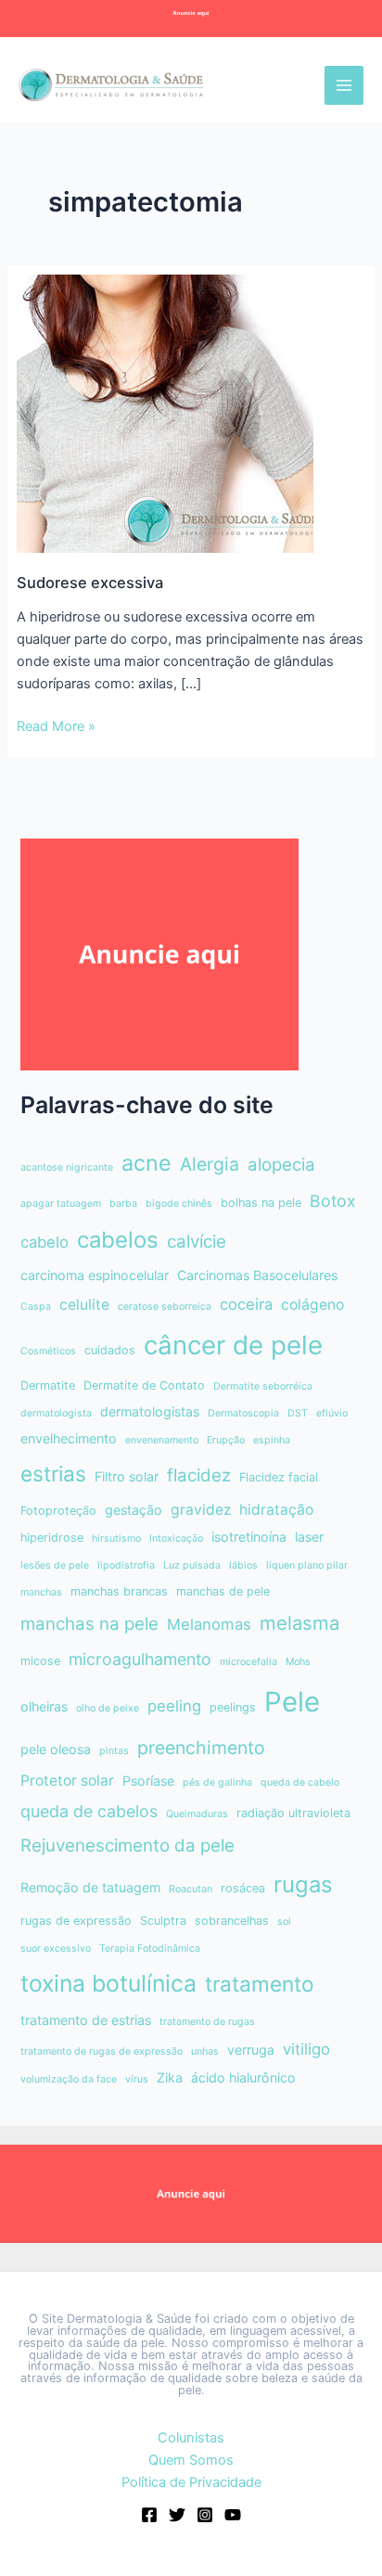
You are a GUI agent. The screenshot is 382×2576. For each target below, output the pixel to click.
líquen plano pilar (307, 1565)
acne (146, 1163)
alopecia (281, 1165)
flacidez (199, 1475)
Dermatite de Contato (144, 1385)
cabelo (45, 1242)
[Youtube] (233, 2515)
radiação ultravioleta (293, 1813)
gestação (134, 1510)
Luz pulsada (192, 1565)
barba (123, 1204)
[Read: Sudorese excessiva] (165, 413)
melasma (299, 1623)
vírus (137, 2079)
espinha (272, 1440)
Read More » (56, 727)
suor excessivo (56, 1948)
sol (284, 1922)
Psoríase (148, 1781)
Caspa (36, 1307)
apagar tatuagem (61, 1204)
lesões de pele (55, 1565)
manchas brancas (119, 1591)
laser (309, 1537)
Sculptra (163, 1921)
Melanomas (209, 1624)
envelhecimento (69, 1438)
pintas (114, 1751)
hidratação (276, 1510)
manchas (41, 1592)
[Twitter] (177, 2515)
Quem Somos (191, 2460)
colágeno (312, 1305)
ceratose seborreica (165, 1307)
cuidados (110, 1350)
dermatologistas (150, 1411)
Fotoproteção (58, 1511)
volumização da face (69, 2079)
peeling (174, 1706)
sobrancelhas (232, 1921)
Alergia (210, 1164)
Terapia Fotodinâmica (150, 1948)
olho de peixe (108, 1708)
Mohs (298, 1662)
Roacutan (191, 1889)
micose (40, 1661)
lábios (243, 1565)
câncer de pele (233, 1345)
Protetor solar (67, 1781)
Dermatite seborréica (263, 1386)
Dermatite (48, 1385)
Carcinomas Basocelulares (257, 1275)
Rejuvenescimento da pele (127, 1845)
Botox (333, 1201)
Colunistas (191, 2438)
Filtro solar (127, 1476)
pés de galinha (217, 1782)
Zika (170, 2077)
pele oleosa (56, 1749)
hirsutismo (116, 1538)
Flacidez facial (279, 1477)
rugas (303, 1884)
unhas (205, 2051)
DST (298, 1413)
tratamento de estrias (86, 2020)
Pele (292, 1702)
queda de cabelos (89, 1811)
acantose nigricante (67, 1167)
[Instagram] (205, 2515)
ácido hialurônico (243, 2077)
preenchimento (201, 1748)
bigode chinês (179, 1204)
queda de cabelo (300, 1782)
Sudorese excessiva (90, 583)
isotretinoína (249, 1537)
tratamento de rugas (207, 2022)
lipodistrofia (126, 1565)
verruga (251, 2050)
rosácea (243, 1888)
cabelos (118, 1240)
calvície (197, 1242)
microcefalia (248, 1662)
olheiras (44, 1706)
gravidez (201, 1510)
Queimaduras (197, 1814)
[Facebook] (149, 2515)
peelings (233, 1707)
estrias (53, 1474)
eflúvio (332, 1413)
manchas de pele (223, 1591)
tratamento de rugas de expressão (102, 2051)
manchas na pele (89, 1624)
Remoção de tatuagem (90, 1887)
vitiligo (306, 2049)
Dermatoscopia (243, 1413)
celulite (84, 1305)
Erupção (226, 1440)
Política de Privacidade (191, 2482)
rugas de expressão (76, 1921)
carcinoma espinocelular (95, 1275)
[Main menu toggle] (344, 85)
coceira (246, 1304)
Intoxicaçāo (176, 1538)
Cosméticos (48, 1351)
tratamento (260, 1984)
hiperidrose (52, 1538)
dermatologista (56, 1413)
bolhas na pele (261, 1203)
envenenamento (162, 1440)
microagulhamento (140, 1659)
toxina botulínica (108, 1983)
